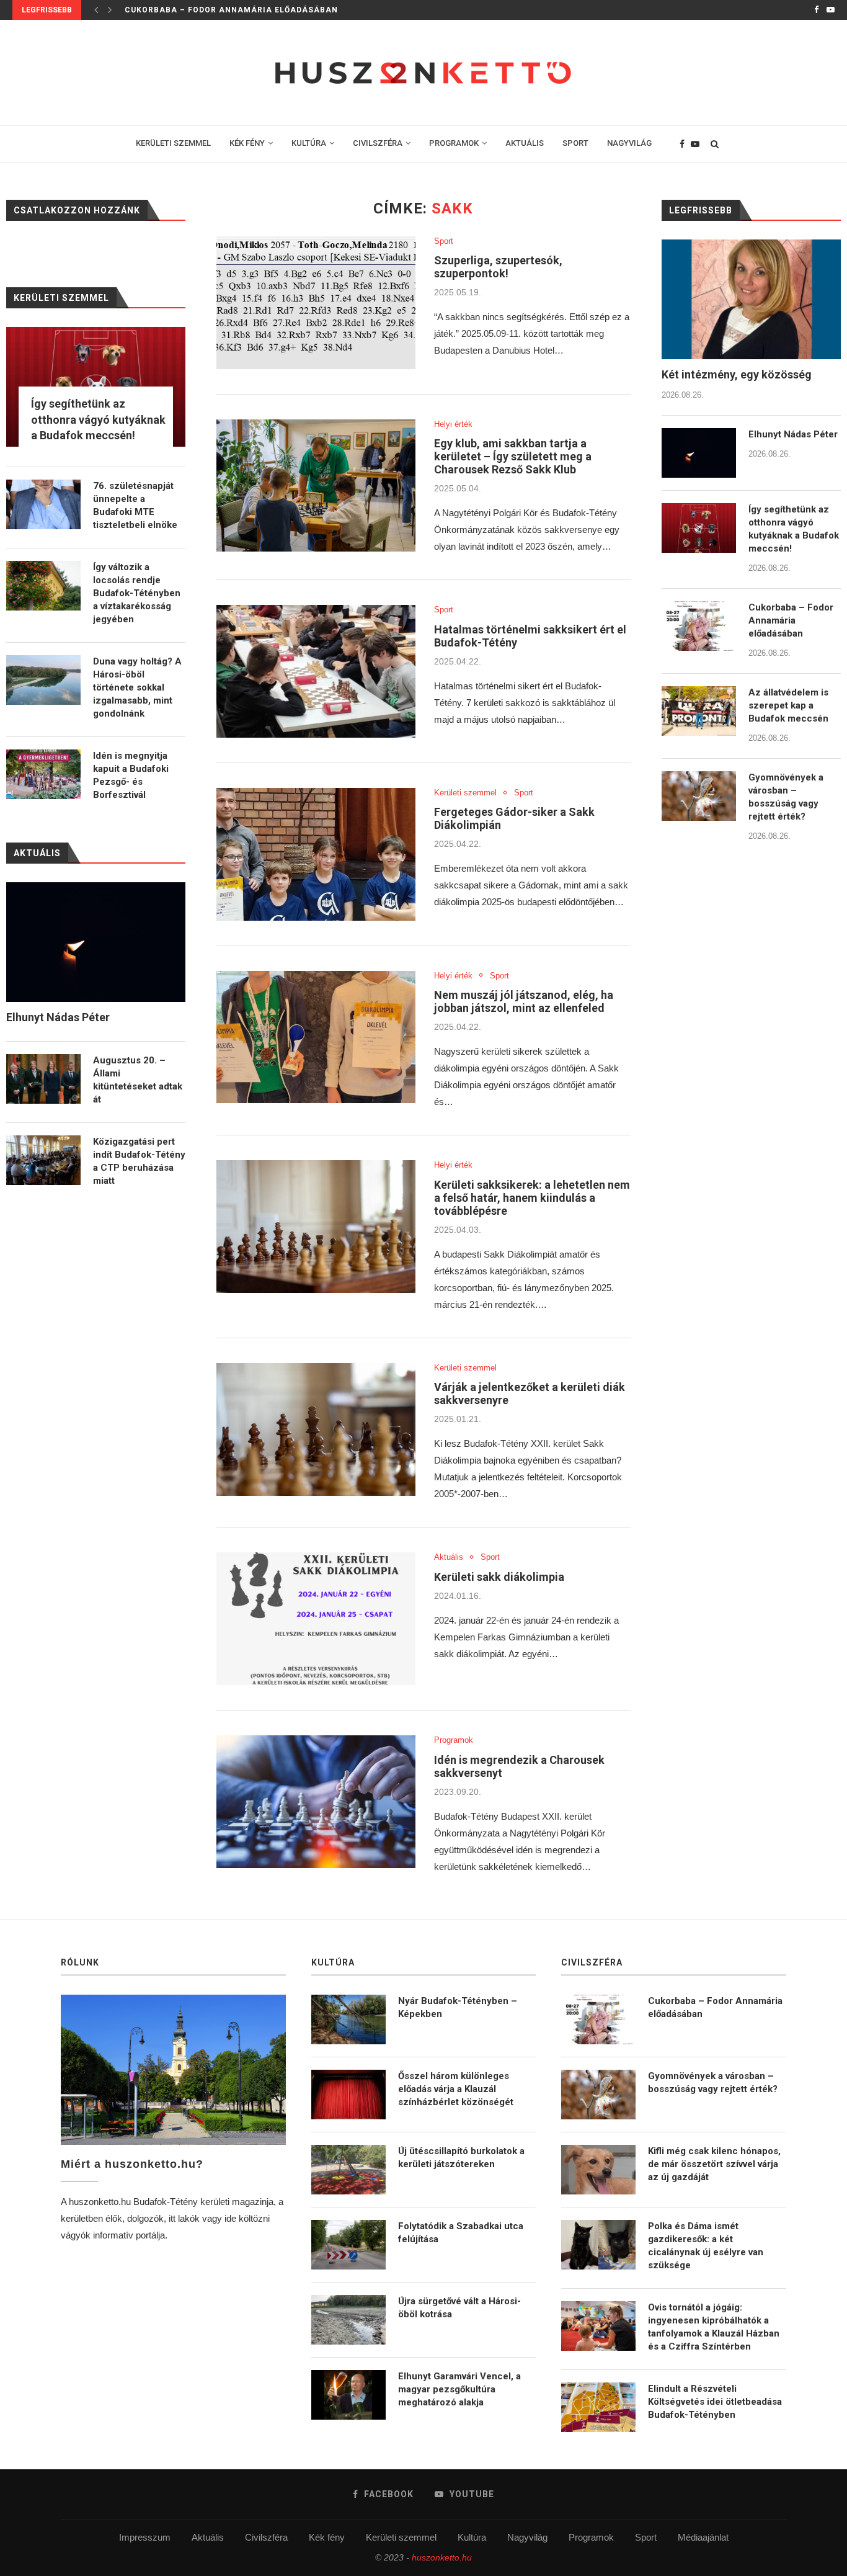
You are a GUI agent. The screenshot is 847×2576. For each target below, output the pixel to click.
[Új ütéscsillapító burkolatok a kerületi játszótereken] (348, 2170)
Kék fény (327, 2537)
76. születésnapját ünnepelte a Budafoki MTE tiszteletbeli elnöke (135, 505)
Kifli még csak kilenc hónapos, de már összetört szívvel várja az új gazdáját (714, 2164)
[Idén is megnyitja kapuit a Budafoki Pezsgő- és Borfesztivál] (43, 774)
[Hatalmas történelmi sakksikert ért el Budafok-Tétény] (316, 671)
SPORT (575, 143)
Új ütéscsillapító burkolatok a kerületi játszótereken (461, 2158)
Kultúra (472, 2537)
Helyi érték (453, 424)
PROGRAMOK (454, 143)
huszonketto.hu (442, 2557)
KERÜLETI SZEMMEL (173, 143)
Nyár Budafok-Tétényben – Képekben (458, 2007)
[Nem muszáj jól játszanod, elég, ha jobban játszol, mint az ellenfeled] (316, 1037)
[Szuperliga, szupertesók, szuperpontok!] (316, 303)
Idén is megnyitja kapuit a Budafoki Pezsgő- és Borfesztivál (131, 775)
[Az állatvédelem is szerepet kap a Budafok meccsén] (699, 711)
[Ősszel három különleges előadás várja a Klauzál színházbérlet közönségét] (348, 2095)
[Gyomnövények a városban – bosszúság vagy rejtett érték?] (699, 796)
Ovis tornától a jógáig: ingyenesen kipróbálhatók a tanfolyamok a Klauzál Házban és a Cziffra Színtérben (714, 2327)
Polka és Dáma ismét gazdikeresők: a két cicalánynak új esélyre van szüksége (706, 2246)
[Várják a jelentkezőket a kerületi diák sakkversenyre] (316, 1429)
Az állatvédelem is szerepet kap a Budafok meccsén (788, 705)
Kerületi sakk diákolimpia (499, 1577)
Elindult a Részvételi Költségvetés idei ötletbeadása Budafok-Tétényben (715, 2402)
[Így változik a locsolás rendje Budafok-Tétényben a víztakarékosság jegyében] (43, 586)
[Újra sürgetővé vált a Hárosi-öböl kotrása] (348, 2320)
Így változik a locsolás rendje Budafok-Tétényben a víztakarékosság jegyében (137, 593)
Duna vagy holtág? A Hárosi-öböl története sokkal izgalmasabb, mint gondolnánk (137, 687)
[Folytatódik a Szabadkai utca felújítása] (348, 2245)
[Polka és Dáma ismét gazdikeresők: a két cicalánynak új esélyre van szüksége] (598, 2245)
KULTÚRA (309, 143)
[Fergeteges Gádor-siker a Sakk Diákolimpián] (316, 854)
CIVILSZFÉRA (378, 143)
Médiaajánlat (703, 2537)
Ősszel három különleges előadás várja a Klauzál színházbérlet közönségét (456, 2089)
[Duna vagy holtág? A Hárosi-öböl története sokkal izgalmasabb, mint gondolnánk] (43, 680)
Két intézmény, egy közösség (737, 374)
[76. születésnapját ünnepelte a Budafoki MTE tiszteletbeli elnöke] (43, 504)
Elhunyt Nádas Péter (793, 434)
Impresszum (145, 2537)
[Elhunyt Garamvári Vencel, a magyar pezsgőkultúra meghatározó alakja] (348, 2395)
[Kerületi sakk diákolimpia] (316, 1619)
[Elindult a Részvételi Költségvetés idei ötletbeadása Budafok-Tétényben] (598, 2407)
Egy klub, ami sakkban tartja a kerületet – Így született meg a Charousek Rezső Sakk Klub (513, 456)
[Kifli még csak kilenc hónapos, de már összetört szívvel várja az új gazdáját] (598, 2170)
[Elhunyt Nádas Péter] (699, 453)
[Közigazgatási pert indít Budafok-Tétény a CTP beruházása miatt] (43, 1160)
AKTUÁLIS (525, 143)
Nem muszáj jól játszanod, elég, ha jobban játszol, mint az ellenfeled (524, 1001)
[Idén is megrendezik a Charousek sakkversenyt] (316, 1802)
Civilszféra (266, 2537)
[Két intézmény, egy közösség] (751, 299)
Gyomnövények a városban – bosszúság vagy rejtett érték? (786, 797)
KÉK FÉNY (247, 143)
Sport (444, 241)
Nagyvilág (527, 2537)
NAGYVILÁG (629, 143)
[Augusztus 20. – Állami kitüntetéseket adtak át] (43, 1079)
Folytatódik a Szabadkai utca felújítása (461, 2233)
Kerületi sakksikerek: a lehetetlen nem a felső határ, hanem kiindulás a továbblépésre (532, 1198)
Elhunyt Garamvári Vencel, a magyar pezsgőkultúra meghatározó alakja (459, 2389)
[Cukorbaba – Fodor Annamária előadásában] (699, 626)
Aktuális (449, 1557)
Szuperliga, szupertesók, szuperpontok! (498, 267)
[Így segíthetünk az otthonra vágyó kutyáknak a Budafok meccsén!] (699, 528)
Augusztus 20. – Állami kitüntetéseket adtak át (138, 1080)
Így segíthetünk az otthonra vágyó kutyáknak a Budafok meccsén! (794, 529)
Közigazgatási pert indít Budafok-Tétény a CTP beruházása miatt (139, 1161)
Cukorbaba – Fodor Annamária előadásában (231, 10)
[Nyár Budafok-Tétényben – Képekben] (348, 2019)
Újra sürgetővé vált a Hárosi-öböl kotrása (459, 2308)
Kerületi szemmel (465, 793)
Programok (454, 1740)
